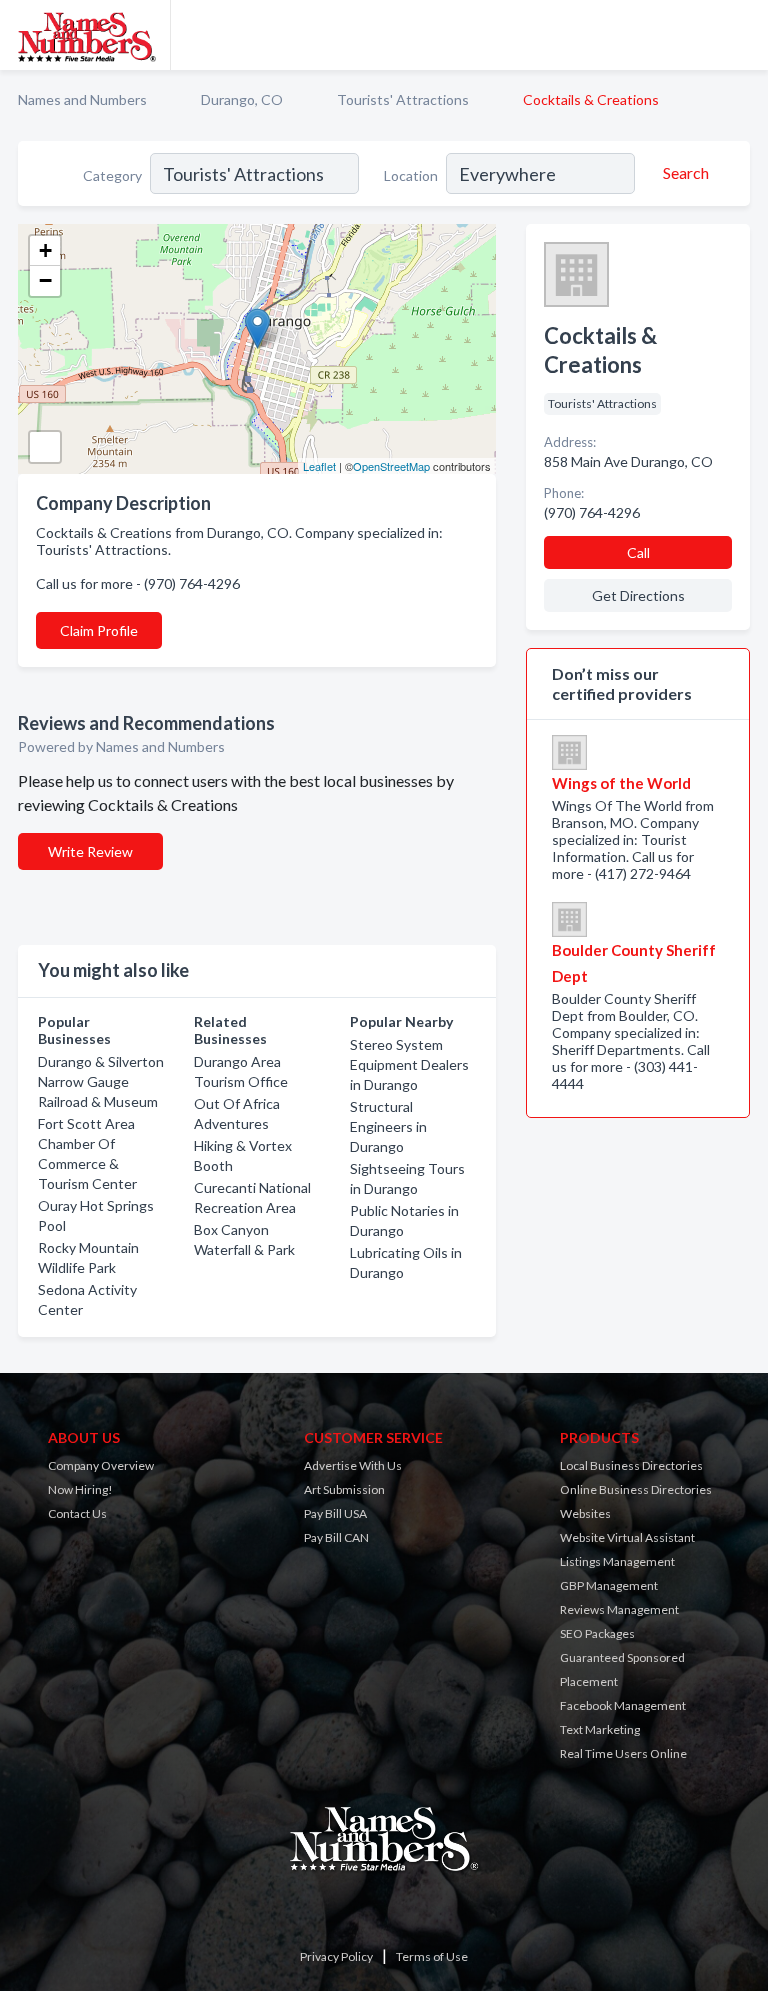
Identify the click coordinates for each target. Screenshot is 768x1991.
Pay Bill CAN (336, 1537)
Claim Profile (99, 630)
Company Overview (101, 1465)
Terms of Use (432, 1956)
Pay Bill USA (335, 1513)
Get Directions (638, 595)
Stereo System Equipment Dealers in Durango (409, 1064)
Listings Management (617, 1561)
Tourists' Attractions (403, 99)
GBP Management (609, 1585)
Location (411, 175)
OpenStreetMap (391, 466)
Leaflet (319, 466)
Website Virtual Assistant (627, 1537)
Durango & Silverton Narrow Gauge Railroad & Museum (101, 1081)
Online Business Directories (636, 1489)
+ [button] (45, 250)
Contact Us (77, 1513)
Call (638, 552)
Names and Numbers (82, 99)
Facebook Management (623, 1705)
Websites (585, 1513)
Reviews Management (619, 1609)
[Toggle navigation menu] (741, 35)
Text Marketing (600, 1729)
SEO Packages (597, 1633)
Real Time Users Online (623, 1753)
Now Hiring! (80, 1489)
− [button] (45, 280)
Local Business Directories (631, 1465)
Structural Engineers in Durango (388, 1126)
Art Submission (344, 1489)
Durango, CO (242, 99)
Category (112, 175)
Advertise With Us (353, 1465)
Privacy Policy (336, 1956)
